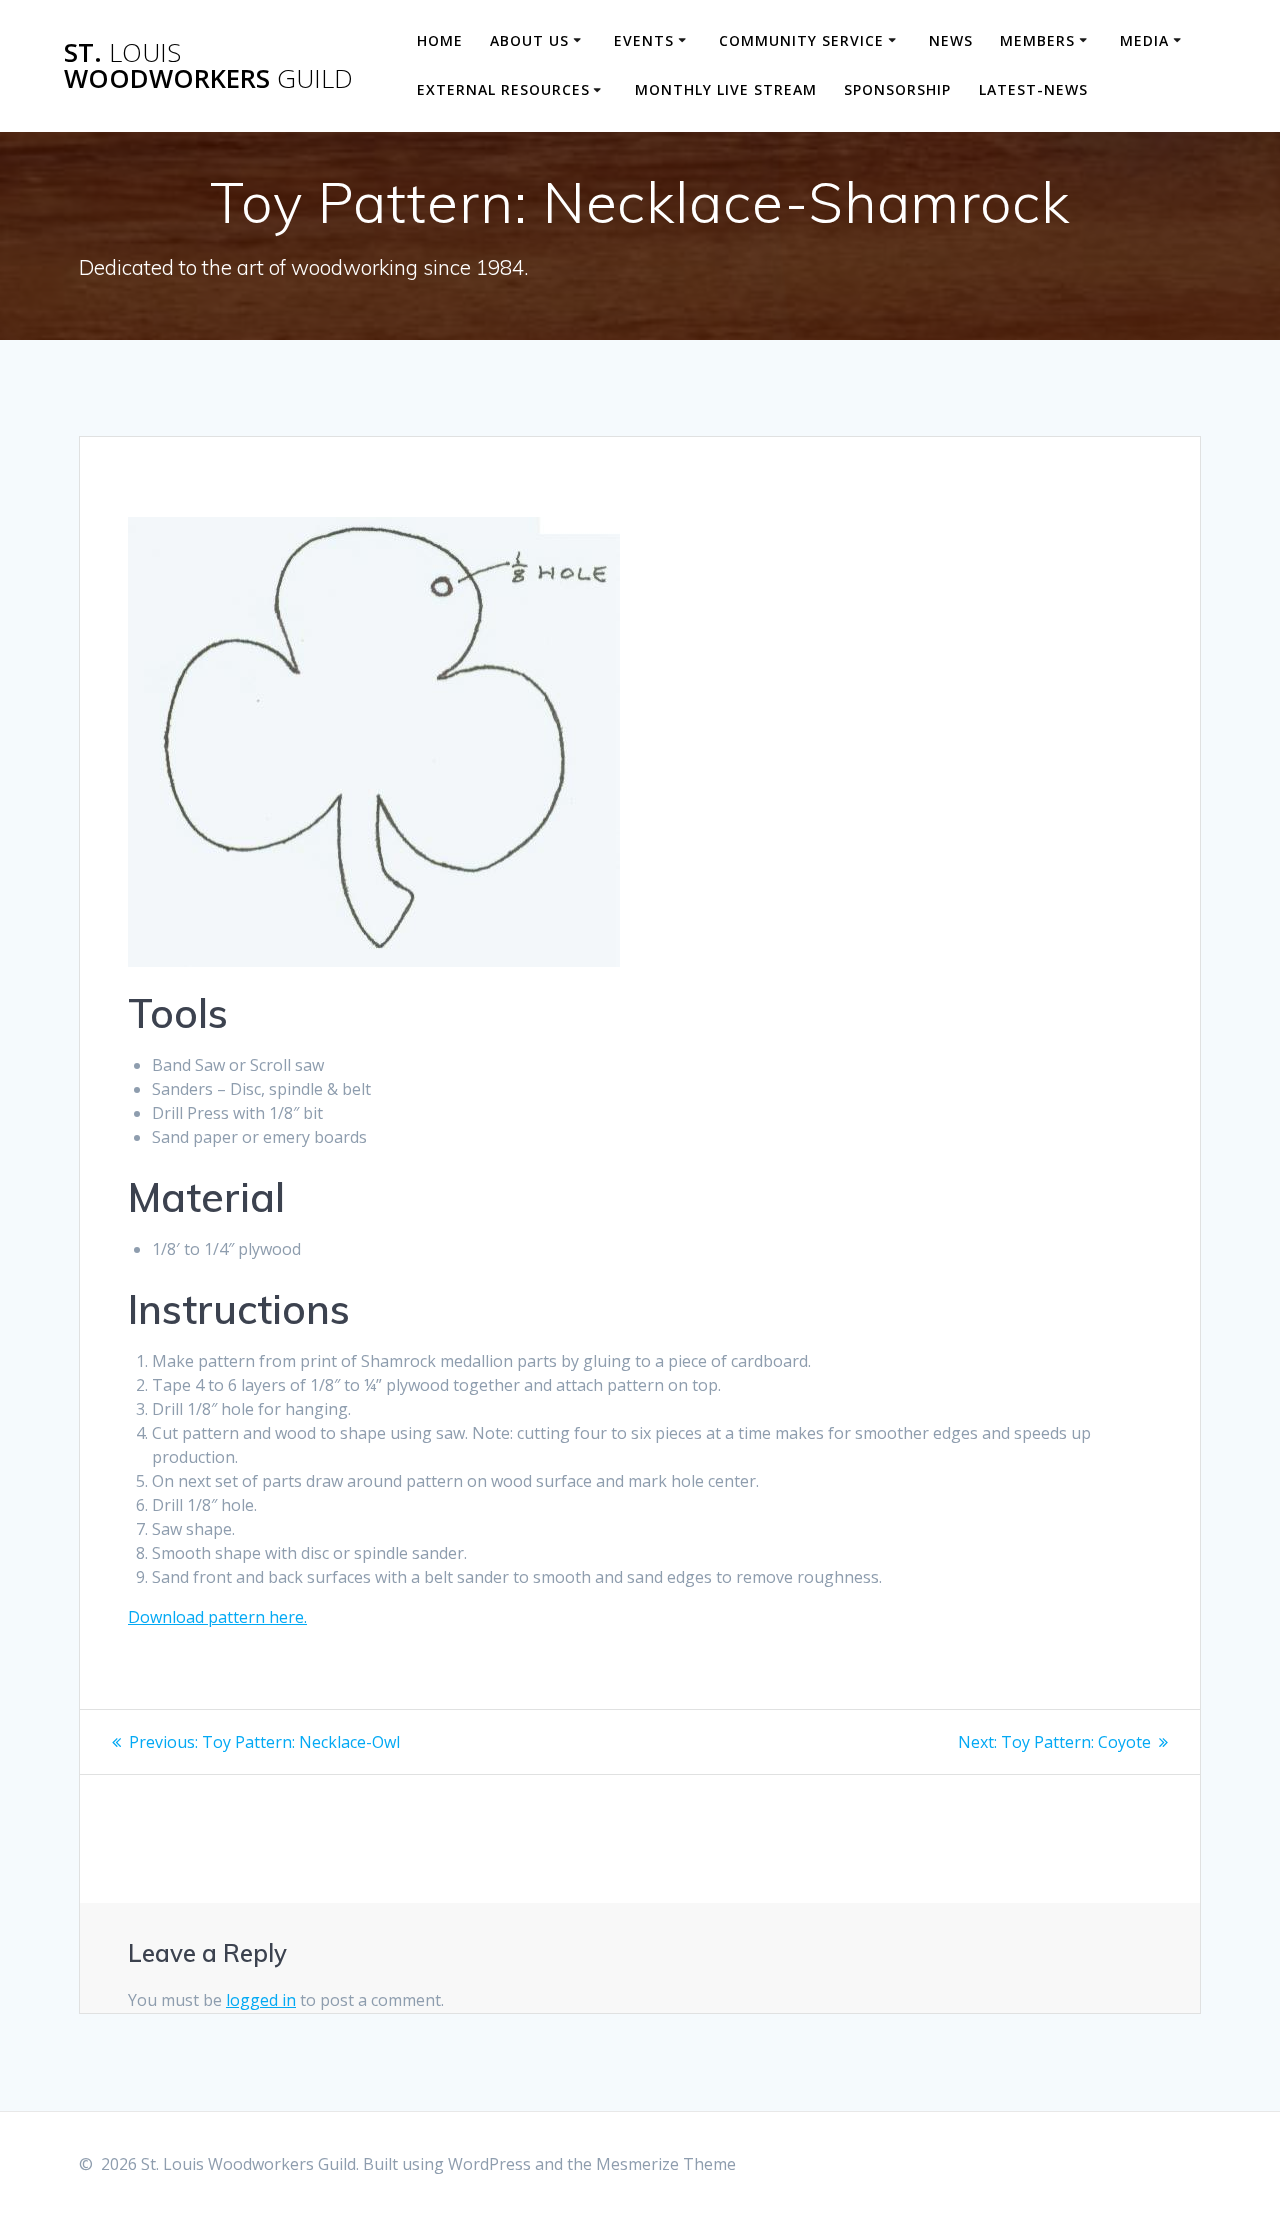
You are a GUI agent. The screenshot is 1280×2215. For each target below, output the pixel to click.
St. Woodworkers (208, 65)
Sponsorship (897, 89)
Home (440, 40)
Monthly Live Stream (726, 89)
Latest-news (1033, 89)
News (951, 40)
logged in (261, 2000)
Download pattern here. (217, 1617)
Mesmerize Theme (666, 2164)
